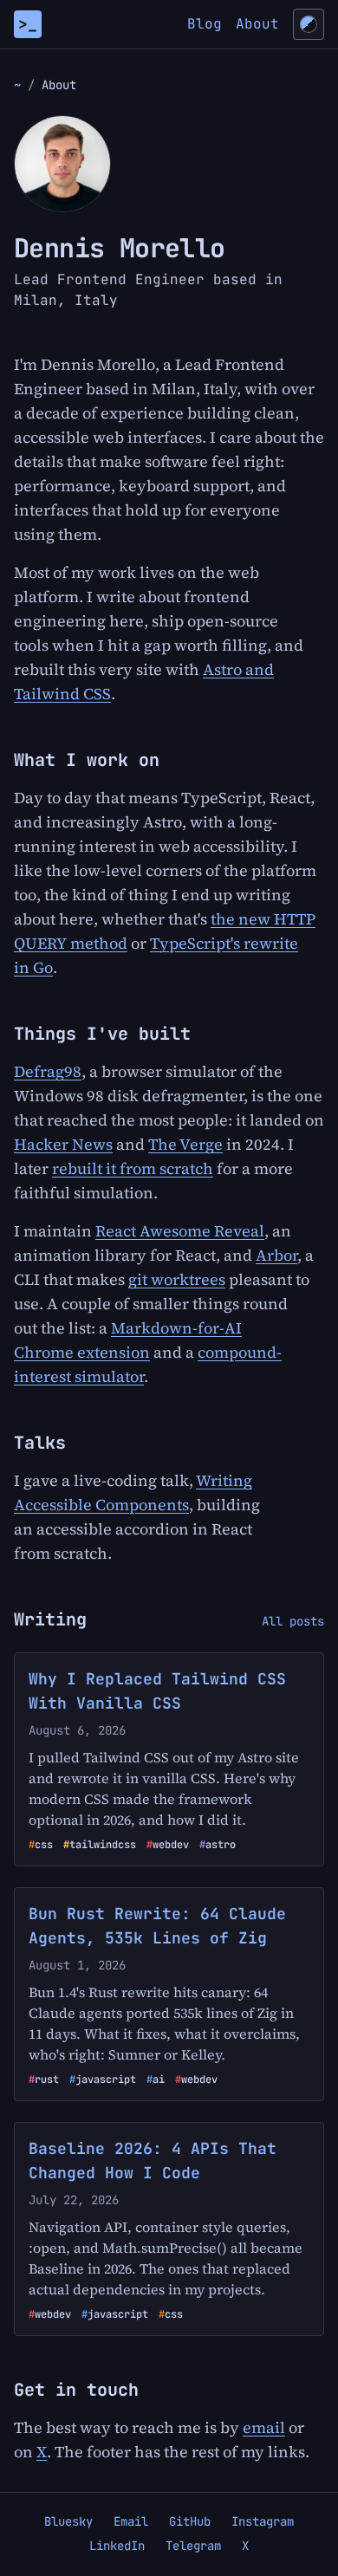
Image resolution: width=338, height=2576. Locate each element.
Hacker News (63, 1144)
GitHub (190, 2521)
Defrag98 (48, 1071)
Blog (205, 24)
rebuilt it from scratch (133, 1168)
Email (131, 2521)
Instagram (263, 2521)
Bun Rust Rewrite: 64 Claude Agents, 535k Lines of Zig (157, 1926)
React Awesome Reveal (180, 1231)
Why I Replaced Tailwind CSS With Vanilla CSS (157, 1691)
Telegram (193, 2546)
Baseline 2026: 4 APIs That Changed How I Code (153, 2161)
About (257, 24)
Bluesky (68, 2521)
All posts (293, 1621)
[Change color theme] (309, 24)
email (264, 2427)
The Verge (185, 1144)
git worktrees (177, 1279)
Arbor (276, 1255)
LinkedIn (117, 2546)
